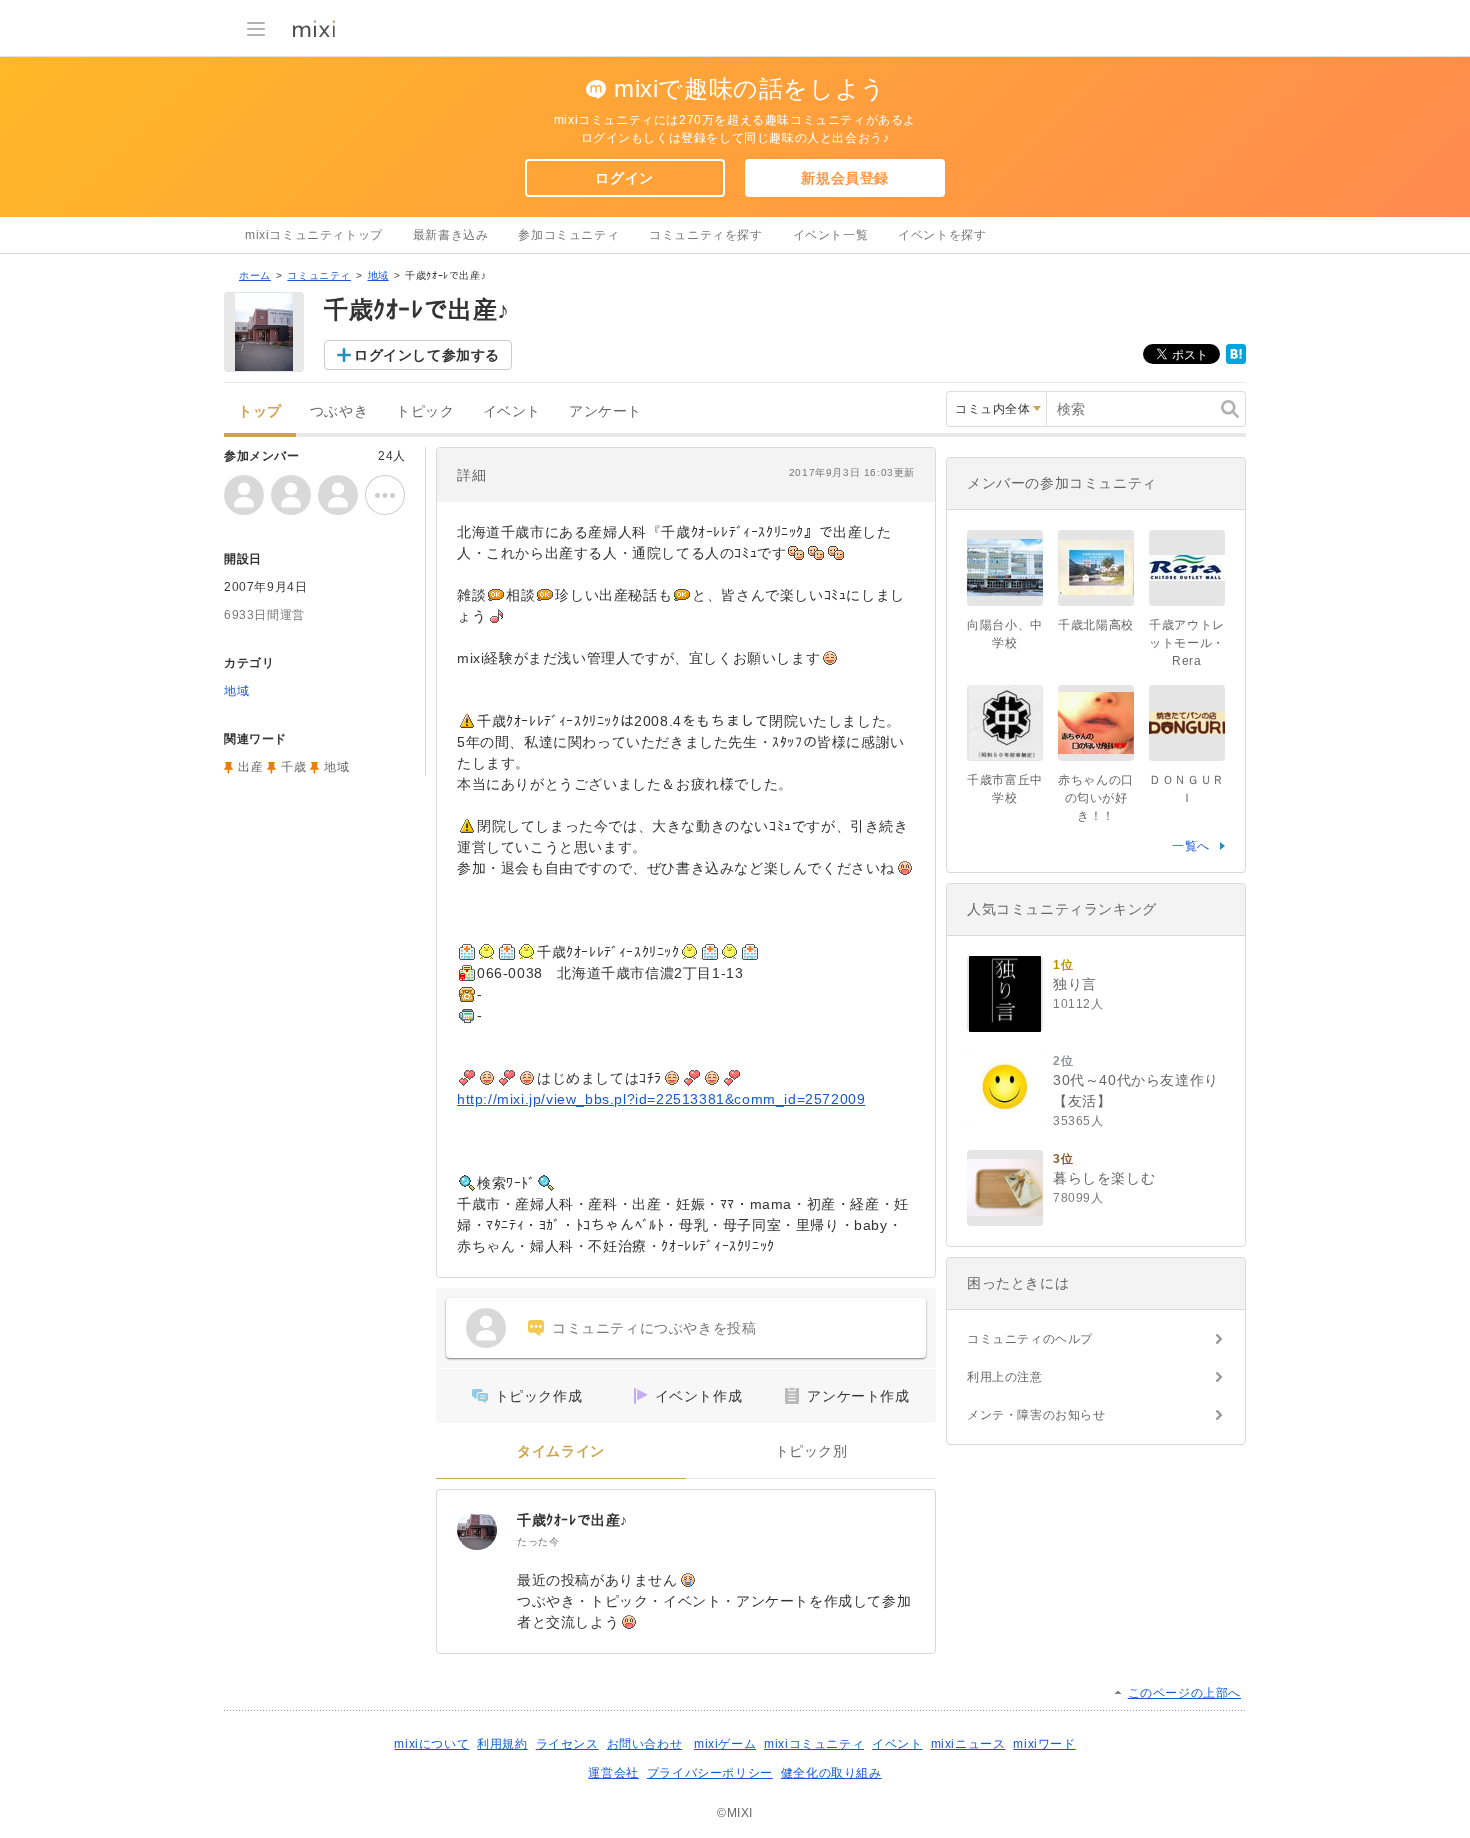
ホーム (255, 275)
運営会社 (613, 1773)
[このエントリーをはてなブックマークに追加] (1236, 360)
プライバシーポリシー (710, 1773)
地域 (378, 275)
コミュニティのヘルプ (1030, 1339)
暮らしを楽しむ (1104, 1178)
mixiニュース (968, 1744)
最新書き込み (451, 235)
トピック (425, 411)
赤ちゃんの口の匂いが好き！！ (1096, 798)
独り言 (1075, 984)
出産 (250, 767)
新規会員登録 (845, 178)
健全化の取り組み (831, 1773)
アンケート (605, 411)
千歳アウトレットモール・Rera (1187, 643)
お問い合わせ (645, 1744)
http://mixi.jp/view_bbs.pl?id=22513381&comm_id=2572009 (661, 1099)
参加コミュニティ (568, 235)
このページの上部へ (1184, 1693)
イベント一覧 (831, 235)
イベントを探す (942, 235)
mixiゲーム (725, 1744)
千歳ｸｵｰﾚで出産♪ (572, 1520)
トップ (260, 411)
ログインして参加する (427, 355)
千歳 (293, 767)
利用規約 (502, 1744)
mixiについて (431, 1744)
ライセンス (567, 1744)
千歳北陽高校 (1096, 625)
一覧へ (1191, 846)
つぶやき (339, 411)
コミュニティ (319, 275)
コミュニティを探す (705, 235)
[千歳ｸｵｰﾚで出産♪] (477, 1530)
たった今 (538, 1541)
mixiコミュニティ (814, 1744)
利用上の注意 (1005, 1377)
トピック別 (811, 1451)
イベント (512, 411)
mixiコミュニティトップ (314, 235)
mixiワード (1044, 1744)
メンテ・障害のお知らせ (1036, 1415)
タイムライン (561, 1451)
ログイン (624, 178)
